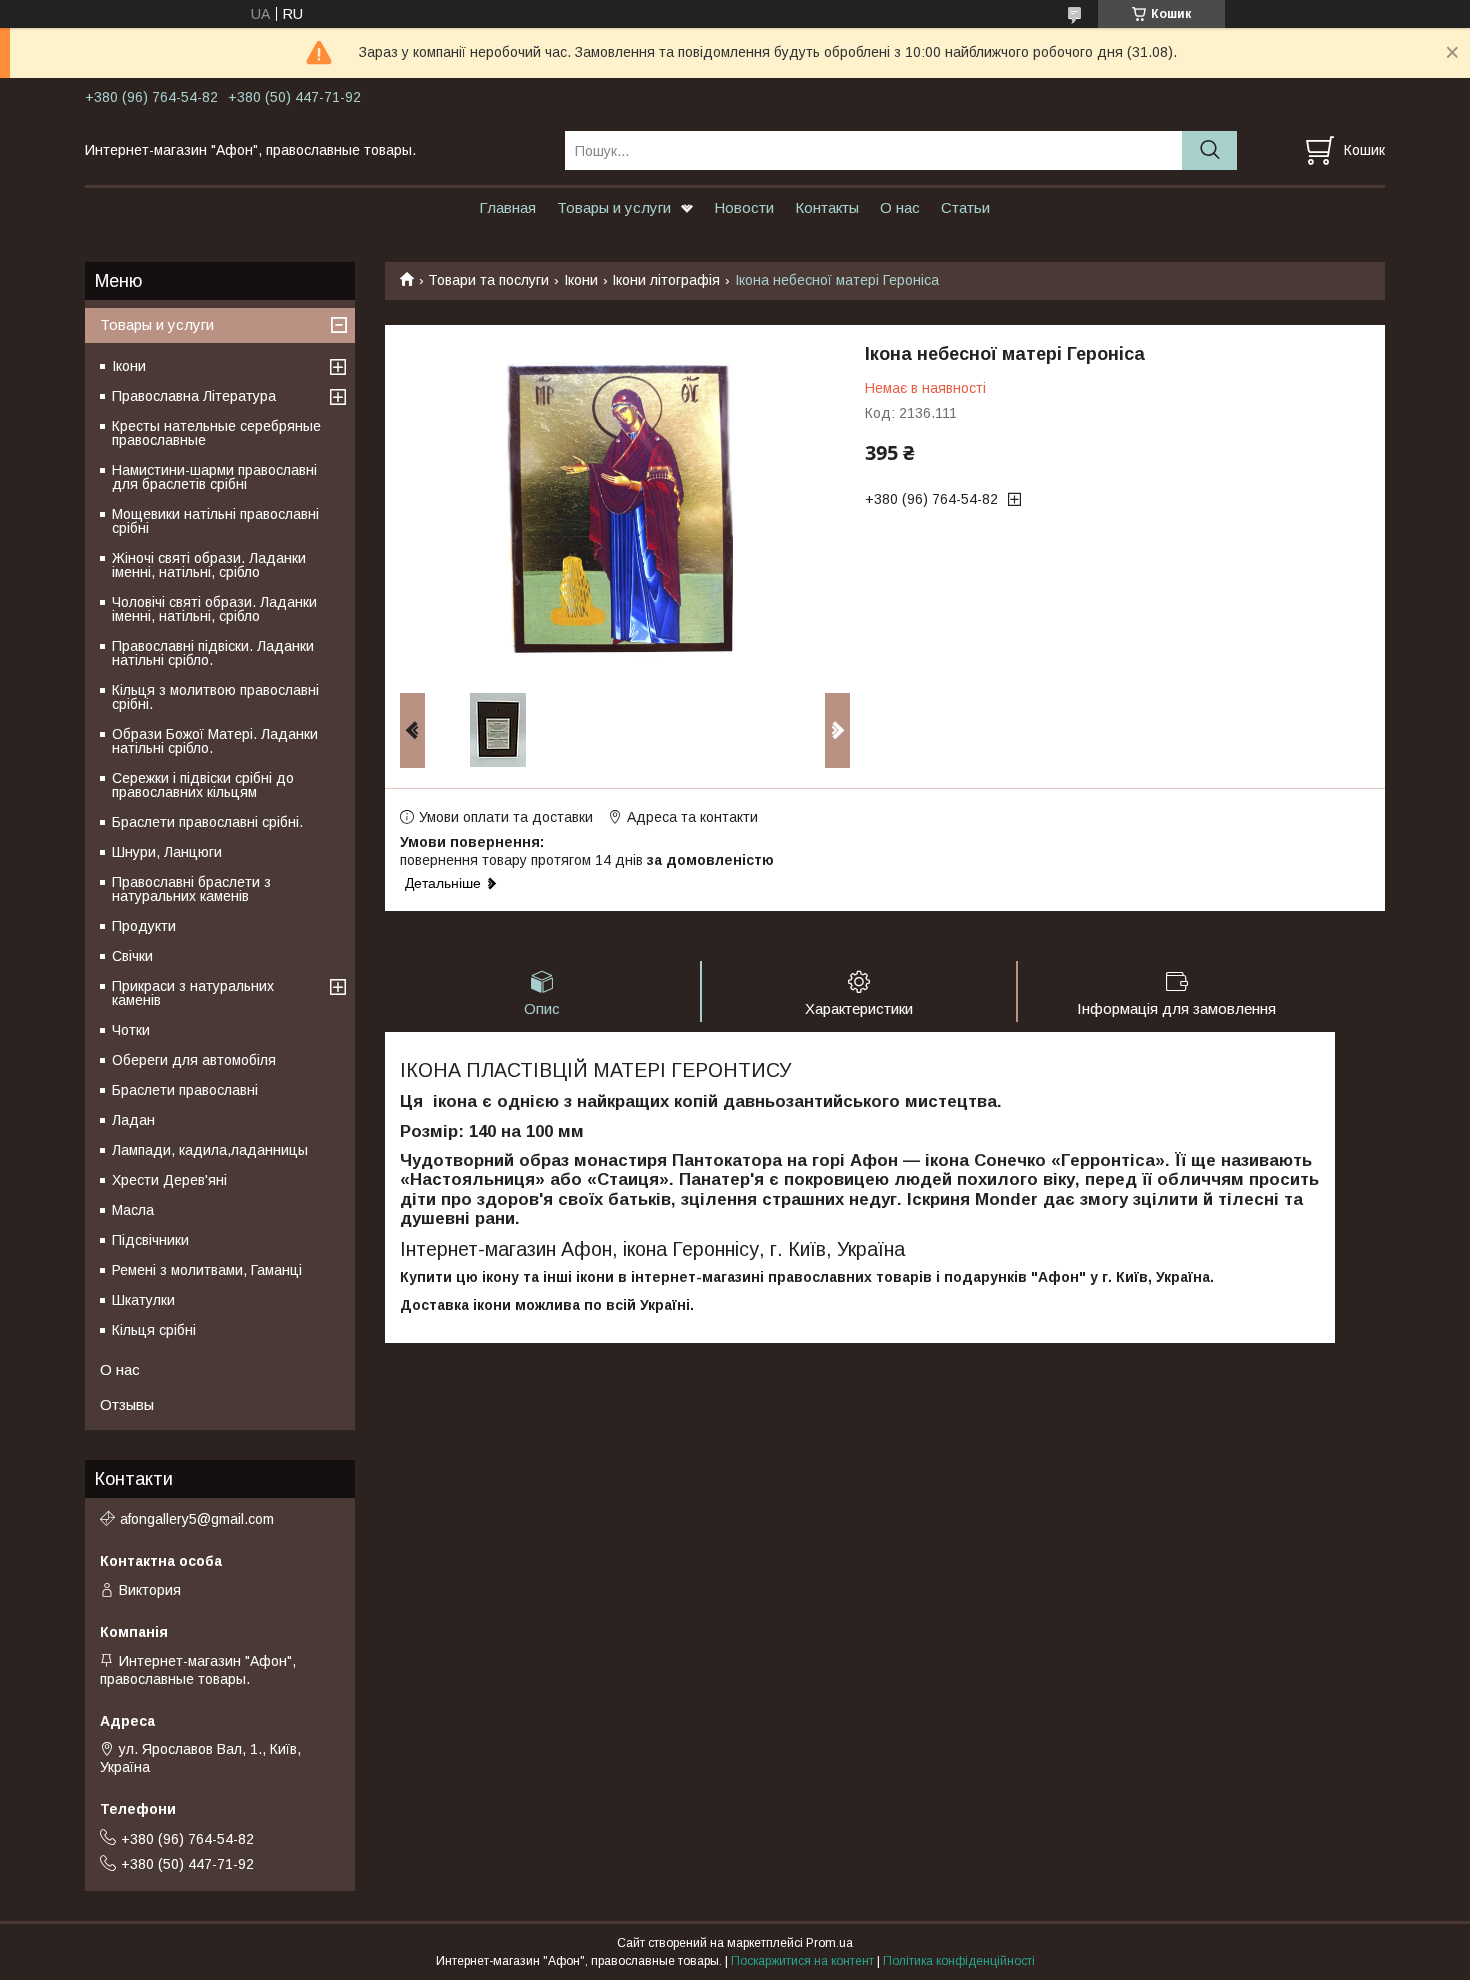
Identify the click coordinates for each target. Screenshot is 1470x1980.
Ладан (133, 1120)
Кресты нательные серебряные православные (216, 433)
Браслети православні (185, 1090)
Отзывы (127, 1404)
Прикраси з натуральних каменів (193, 993)
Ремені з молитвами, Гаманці (207, 1270)
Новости (744, 207)
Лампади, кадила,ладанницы (210, 1150)
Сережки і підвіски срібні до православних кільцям (203, 785)
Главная (507, 207)
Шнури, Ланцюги (167, 852)
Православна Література (194, 396)
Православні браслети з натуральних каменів (191, 889)
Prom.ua (829, 1943)
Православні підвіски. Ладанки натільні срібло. (213, 653)
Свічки (132, 956)
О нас (900, 207)
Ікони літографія (666, 280)
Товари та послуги (488, 280)
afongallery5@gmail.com (197, 1519)
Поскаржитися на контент (802, 1961)
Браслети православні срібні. (207, 822)
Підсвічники (150, 1240)
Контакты (827, 207)
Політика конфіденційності (959, 1961)
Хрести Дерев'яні (169, 1180)
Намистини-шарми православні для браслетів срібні (214, 477)
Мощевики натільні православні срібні (215, 521)
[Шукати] (1209, 150)
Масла (133, 1210)
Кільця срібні (154, 1330)
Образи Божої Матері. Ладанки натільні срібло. (215, 741)
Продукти (144, 926)
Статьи (965, 207)
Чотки (131, 1030)
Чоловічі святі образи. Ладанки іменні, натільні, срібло (214, 609)
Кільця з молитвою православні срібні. (215, 697)
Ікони (581, 280)
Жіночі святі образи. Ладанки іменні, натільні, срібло (209, 565)
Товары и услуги (614, 207)
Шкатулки (143, 1300)
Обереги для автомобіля (194, 1060)
